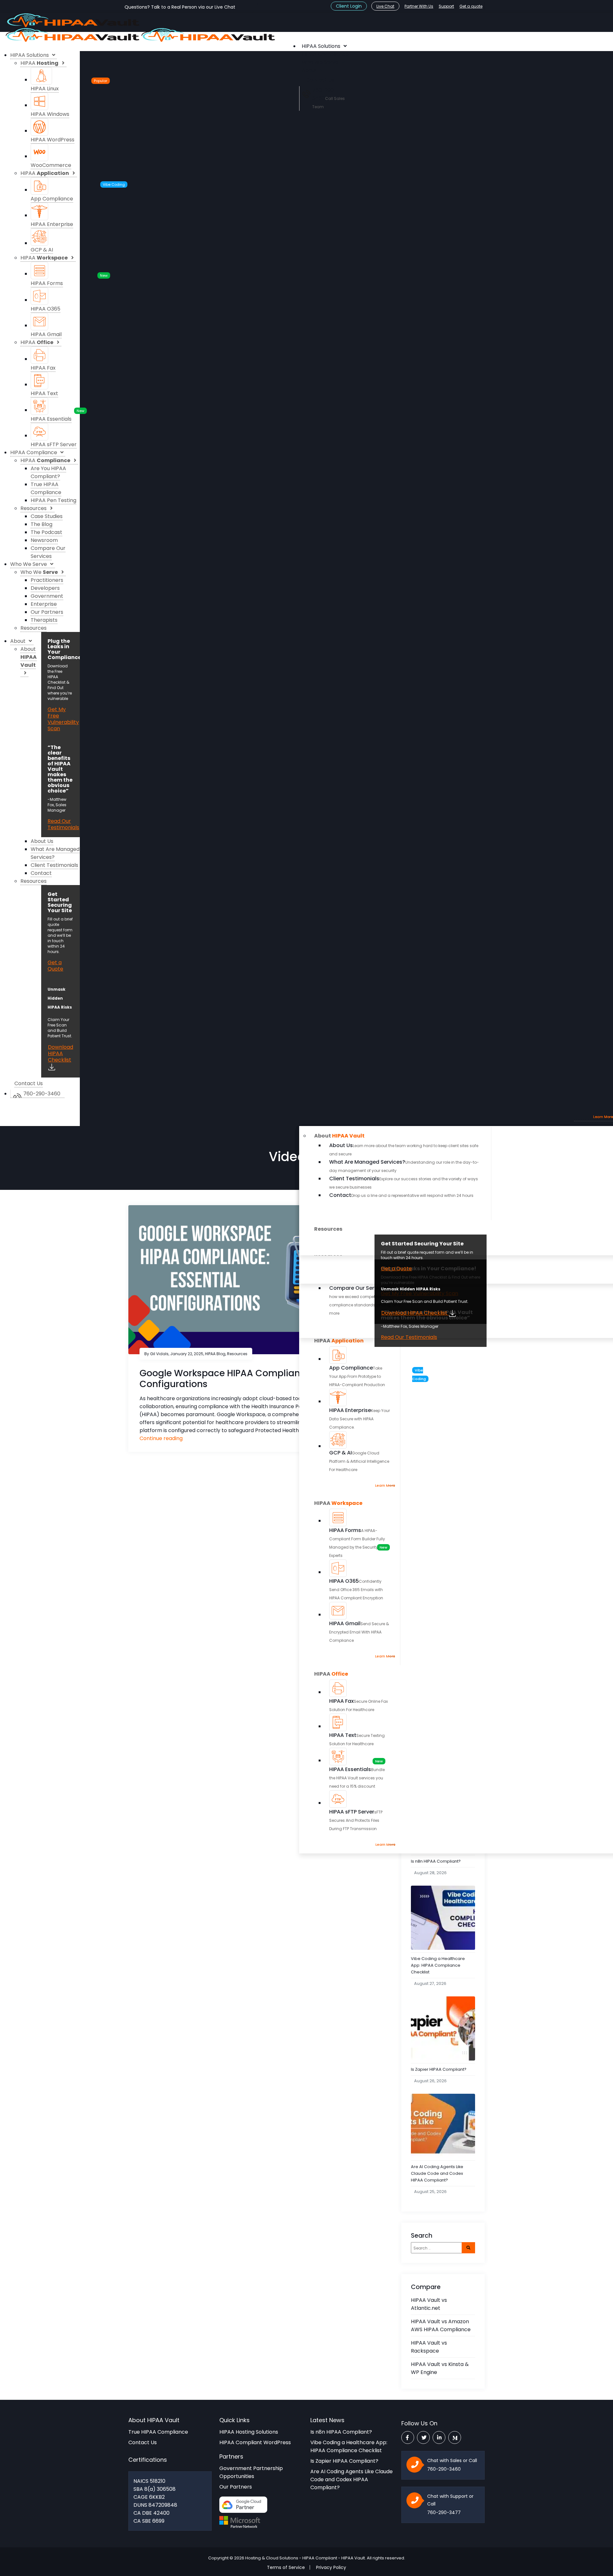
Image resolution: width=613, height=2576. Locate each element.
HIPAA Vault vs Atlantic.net (429, 2304)
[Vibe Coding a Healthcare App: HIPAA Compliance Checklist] (443, 1918)
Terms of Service (286, 2567)
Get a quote (471, 6)
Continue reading (161, 1438)
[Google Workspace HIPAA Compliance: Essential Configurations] (261, 1279)
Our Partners (236, 2487)
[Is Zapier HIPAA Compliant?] (443, 2029)
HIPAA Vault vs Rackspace (429, 2347)
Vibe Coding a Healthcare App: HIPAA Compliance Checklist (438, 1965)
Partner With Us (419, 6)
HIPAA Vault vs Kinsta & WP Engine (440, 2368)
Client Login (349, 6)
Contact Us (143, 2442)
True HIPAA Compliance (158, 2432)
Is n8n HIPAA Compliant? (436, 1861)
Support (446, 6)
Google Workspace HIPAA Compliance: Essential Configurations (247, 1379)
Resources (237, 1354)
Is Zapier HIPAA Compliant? (439, 2069)
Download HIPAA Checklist (415, 1313)
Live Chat (385, 6)
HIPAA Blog (215, 1354)
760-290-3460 (444, 2469)
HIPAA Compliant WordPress (255, 2442)
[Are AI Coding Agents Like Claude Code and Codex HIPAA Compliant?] (443, 2126)
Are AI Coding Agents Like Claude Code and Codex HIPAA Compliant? (437, 2173)
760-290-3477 (444, 2512)
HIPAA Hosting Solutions (249, 2432)
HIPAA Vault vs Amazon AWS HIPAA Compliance (441, 2325)
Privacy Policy (331, 2567)
